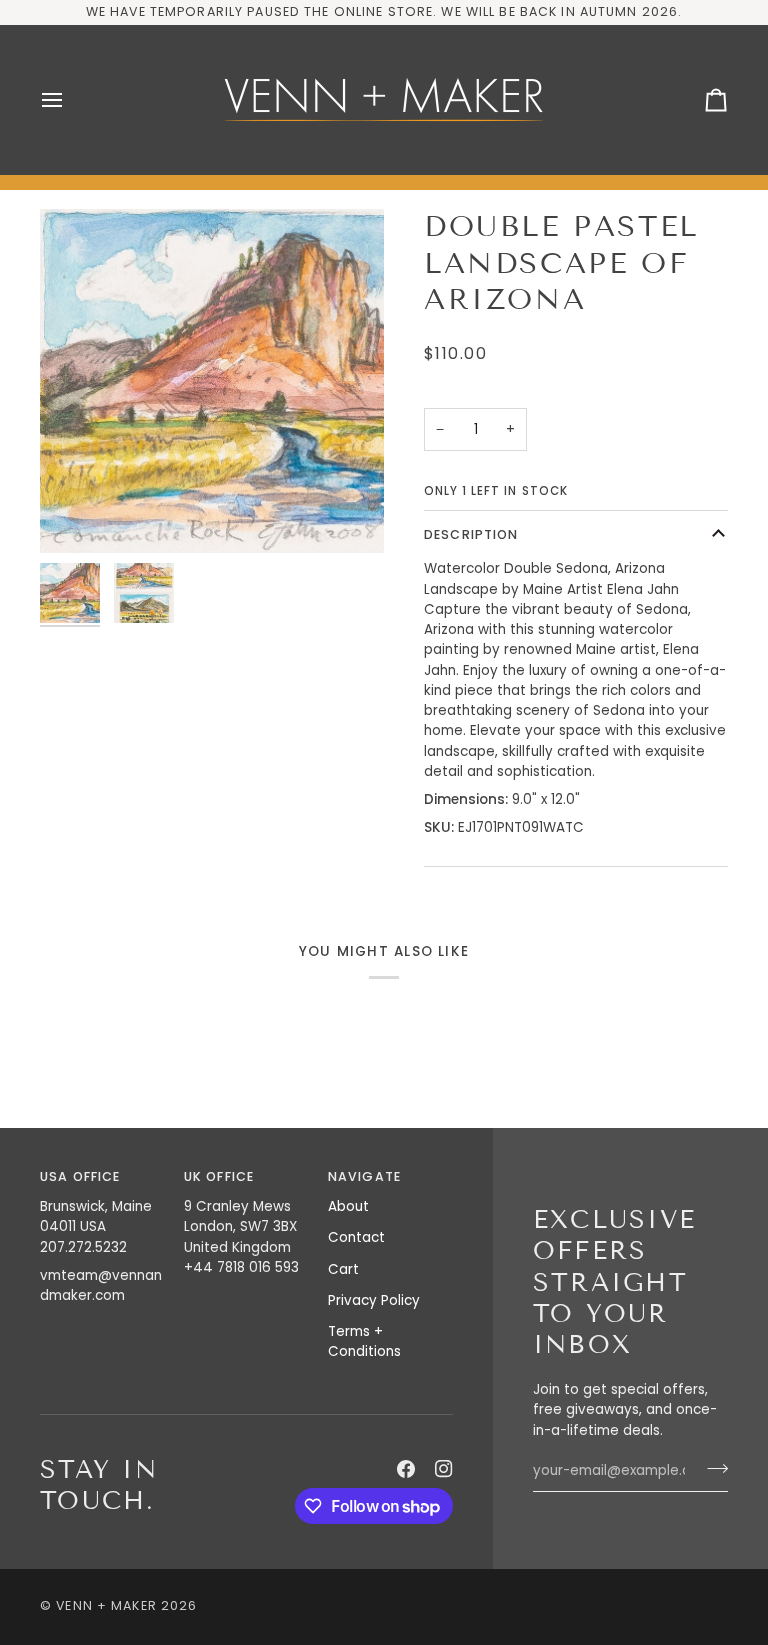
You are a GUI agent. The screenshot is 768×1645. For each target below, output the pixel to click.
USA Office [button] (80, 1176)
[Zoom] (212, 381)
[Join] (711, 1469)
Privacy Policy (374, 1300)
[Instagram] (444, 1469)
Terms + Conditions (364, 1341)
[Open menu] (70, 100)
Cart (343, 1269)
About (348, 1206)
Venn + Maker (106, 1605)
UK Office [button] (219, 1176)
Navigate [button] (364, 1176)
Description (471, 534)
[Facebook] (406, 1469)
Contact (356, 1237)
